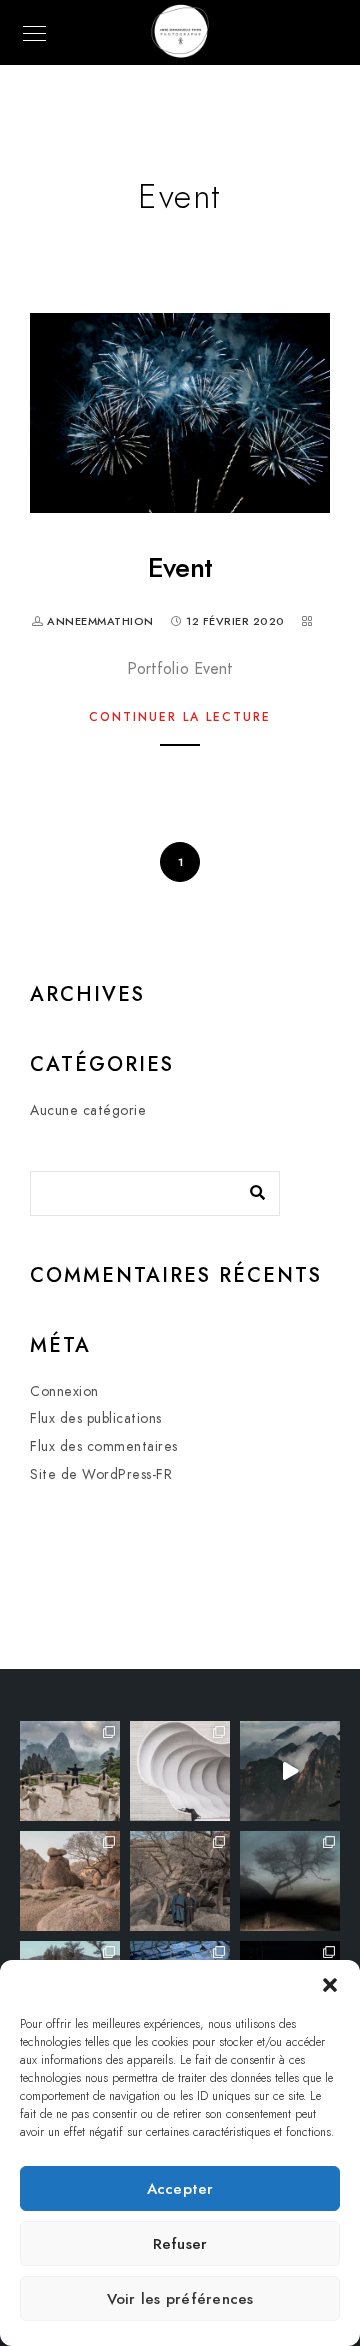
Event (180, 567)
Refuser (180, 2244)
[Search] (250, 1188)
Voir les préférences (180, 2299)
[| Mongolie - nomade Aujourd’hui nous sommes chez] (70, 1881)
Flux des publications (96, 1418)
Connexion (64, 1391)
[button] (330, 1985)
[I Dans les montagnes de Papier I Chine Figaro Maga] (70, 1771)
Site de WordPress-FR (101, 1474)
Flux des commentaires (104, 1446)
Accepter (180, 2189)
